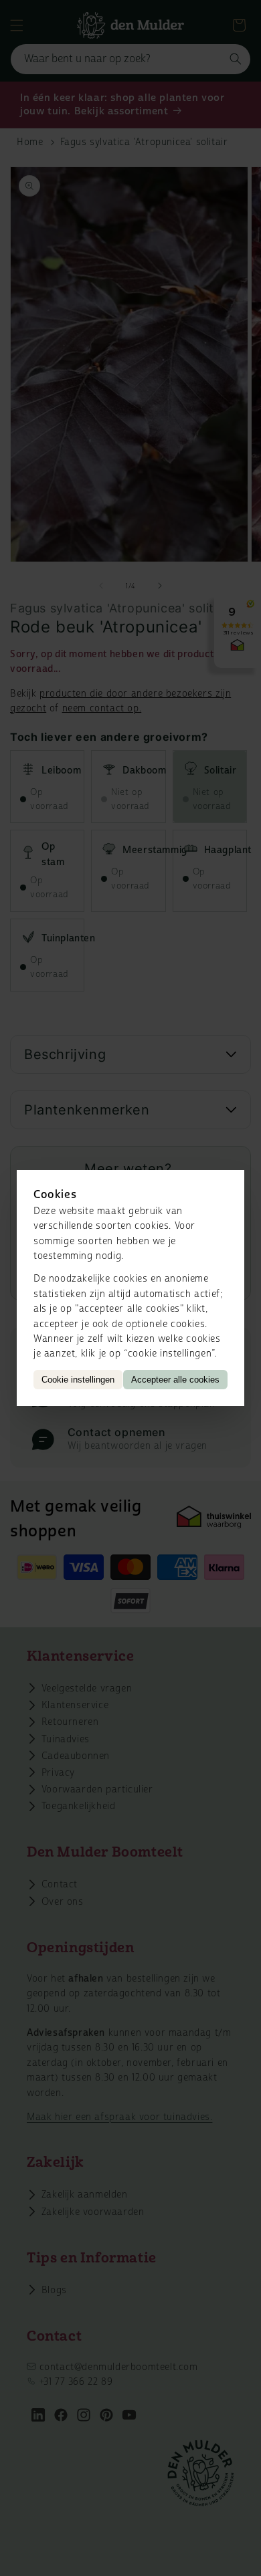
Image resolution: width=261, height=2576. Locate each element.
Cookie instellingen (78, 1380)
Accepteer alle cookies (175, 1380)
